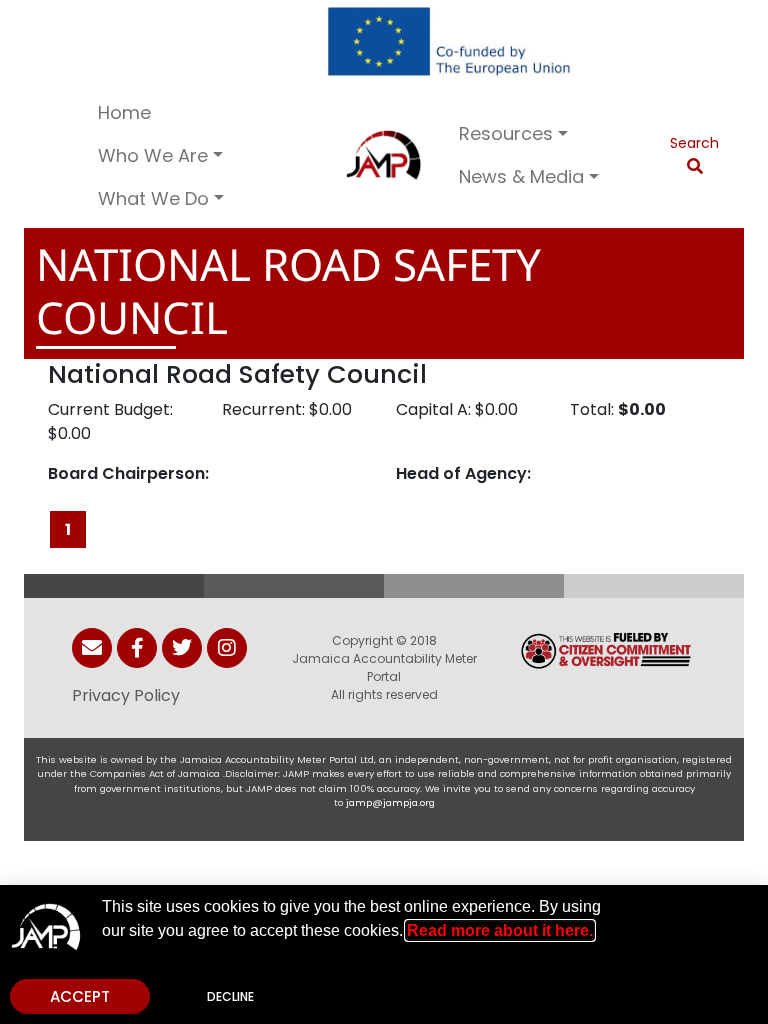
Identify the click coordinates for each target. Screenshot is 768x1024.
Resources (506, 133)
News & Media (521, 176)
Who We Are (153, 155)
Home (124, 112)
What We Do (153, 198)
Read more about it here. (500, 930)
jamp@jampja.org (390, 802)
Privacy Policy (126, 695)
